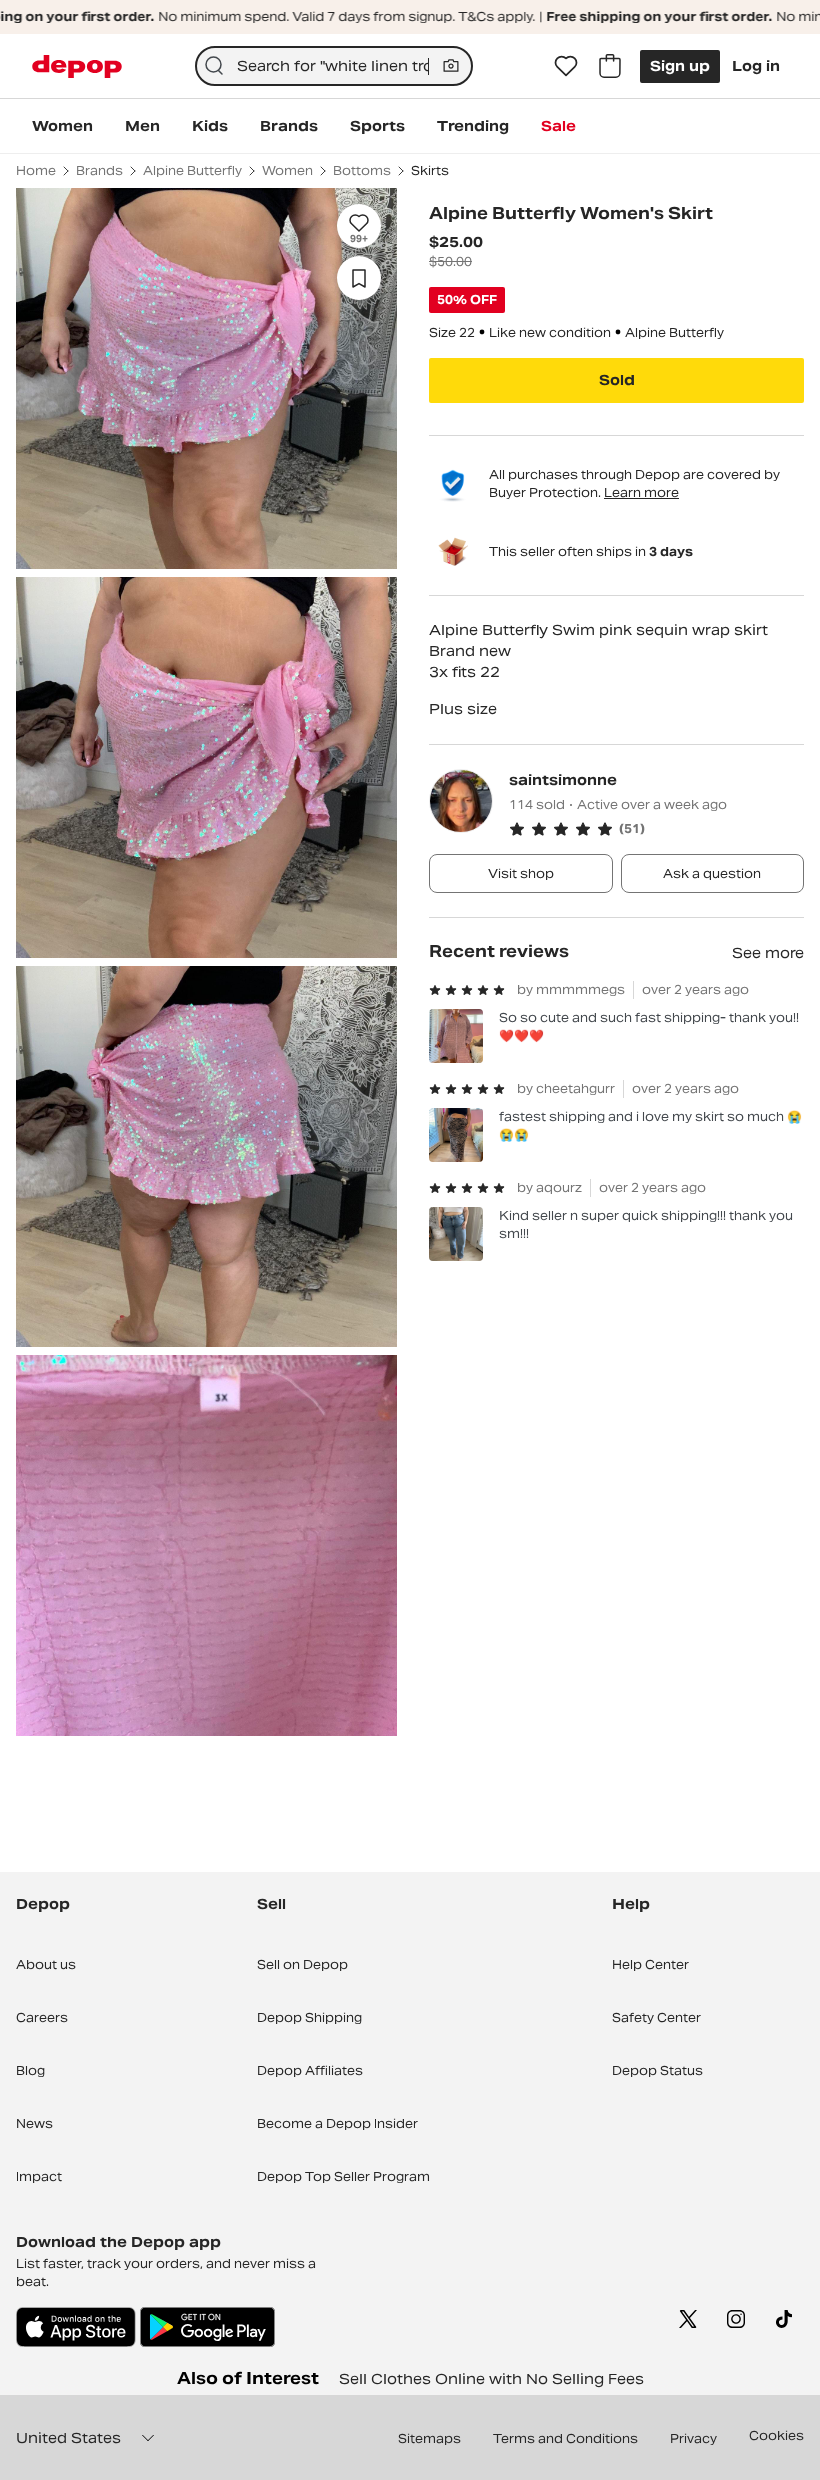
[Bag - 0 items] (610, 66)
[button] (656, 829)
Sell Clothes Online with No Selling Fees (491, 2379)
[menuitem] (62, 126)
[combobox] (334, 66)
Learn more (641, 492)
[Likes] (566, 66)
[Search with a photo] (451, 66)
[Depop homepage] (77, 66)
